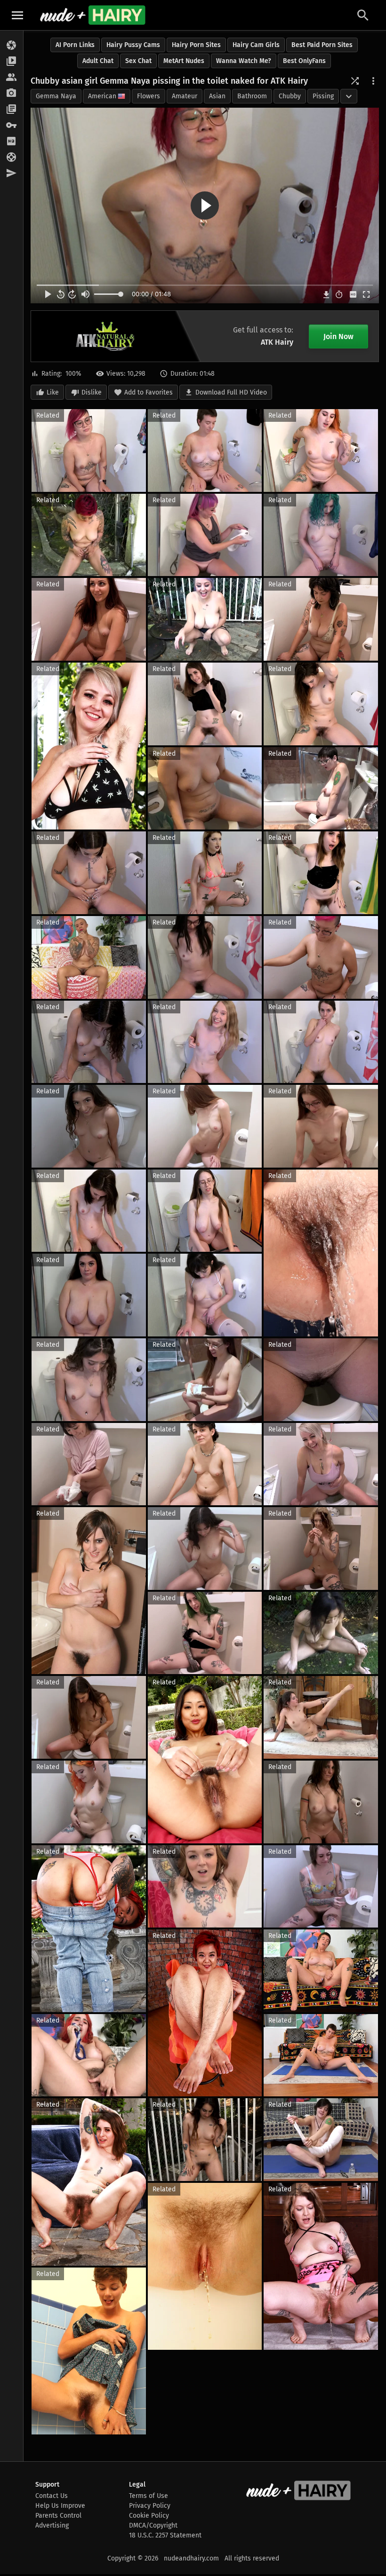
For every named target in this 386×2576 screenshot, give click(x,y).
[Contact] (12, 174)
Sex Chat (138, 61)
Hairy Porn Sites (196, 45)
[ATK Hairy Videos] (12, 62)
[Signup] (12, 142)
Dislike (92, 392)
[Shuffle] (355, 81)
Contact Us (52, 2496)
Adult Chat (98, 61)
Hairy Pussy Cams (133, 45)
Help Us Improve (60, 2506)
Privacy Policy (150, 2506)
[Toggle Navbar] (17, 15)
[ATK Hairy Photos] (12, 46)
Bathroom (252, 96)
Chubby (290, 96)
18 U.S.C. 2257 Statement (165, 2535)
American (102, 96)
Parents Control (58, 2516)
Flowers (149, 96)
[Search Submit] (363, 15)
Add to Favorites (149, 392)
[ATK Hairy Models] (12, 78)
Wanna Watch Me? (244, 61)
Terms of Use (149, 2496)
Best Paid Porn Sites (322, 45)
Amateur (185, 96)
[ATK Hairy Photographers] (12, 94)
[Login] (12, 126)
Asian (217, 96)
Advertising (52, 2525)
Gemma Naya (56, 96)
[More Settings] (373, 81)
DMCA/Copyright (153, 2525)
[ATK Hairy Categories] (12, 110)
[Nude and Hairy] (92, 15)
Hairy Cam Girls (256, 45)
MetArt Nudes (184, 61)
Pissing (323, 96)
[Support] (12, 158)
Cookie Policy (149, 2516)
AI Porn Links (75, 45)
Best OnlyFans (304, 61)
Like (53, 392)
